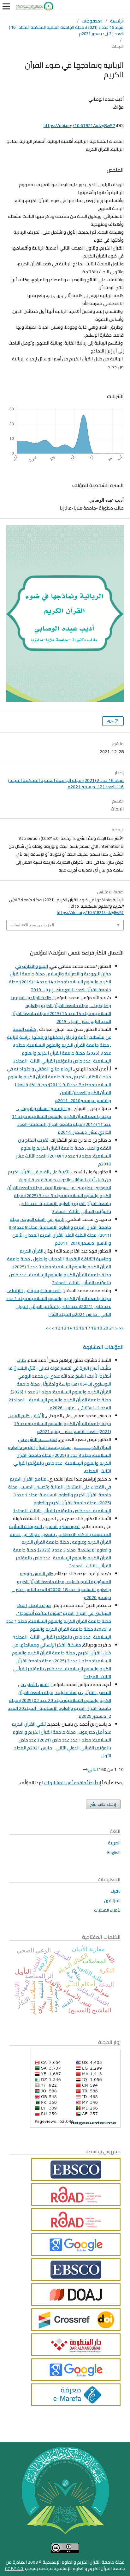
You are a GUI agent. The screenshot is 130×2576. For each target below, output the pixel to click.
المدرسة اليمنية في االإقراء (34, 1291)
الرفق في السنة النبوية (43, 1219)
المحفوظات (92, 21)
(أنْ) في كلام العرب (27, 1416)
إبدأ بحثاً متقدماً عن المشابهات (73, 1783)
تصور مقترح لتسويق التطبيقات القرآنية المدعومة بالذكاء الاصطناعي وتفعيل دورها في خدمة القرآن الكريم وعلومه (60, 1534)
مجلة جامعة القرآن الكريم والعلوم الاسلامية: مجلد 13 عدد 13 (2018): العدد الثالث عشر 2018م (64, 1156)
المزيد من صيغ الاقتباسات (32, 925)
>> (48, 1328)
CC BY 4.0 (15, 2568)
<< (121, 1328)
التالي (93, 1769)
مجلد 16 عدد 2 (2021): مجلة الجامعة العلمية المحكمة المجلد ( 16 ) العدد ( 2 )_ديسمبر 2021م (66, 30)
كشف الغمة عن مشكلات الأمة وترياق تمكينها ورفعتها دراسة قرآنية (59, 1033)
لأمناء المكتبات (107, 1910)
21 (112, 1328)
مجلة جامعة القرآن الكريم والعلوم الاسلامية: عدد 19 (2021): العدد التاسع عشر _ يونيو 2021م (62, 1428)
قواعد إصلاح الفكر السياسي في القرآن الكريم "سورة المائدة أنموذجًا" (64, 1609)
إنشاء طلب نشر (103, 1804)
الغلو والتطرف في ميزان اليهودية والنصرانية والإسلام (63, 970)
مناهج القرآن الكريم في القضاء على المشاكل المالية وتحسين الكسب (60, 1483)
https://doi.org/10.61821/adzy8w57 (79, 125)
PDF (111, 721)
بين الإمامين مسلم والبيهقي (44, 1108)
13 (64, 1328)
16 (82, 1328)
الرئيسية (117, 21)
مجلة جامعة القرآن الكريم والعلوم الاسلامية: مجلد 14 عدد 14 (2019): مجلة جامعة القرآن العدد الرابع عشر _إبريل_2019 (60, 982)
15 (76, 1328)
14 (70, 1328)
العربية (114, 1843)
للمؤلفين (112, 1900)
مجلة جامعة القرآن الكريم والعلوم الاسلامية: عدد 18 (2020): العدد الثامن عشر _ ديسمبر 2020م (62, 1589)
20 (106, 1328)
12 (58, 1328)
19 (100, 1328)
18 (94, 1328)
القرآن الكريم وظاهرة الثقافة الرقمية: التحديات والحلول (65, 1255)
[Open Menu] (6, 6)
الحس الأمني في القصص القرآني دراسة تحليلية (65, 1688)
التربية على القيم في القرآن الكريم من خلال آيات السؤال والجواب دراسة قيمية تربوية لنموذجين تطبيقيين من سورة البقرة (59, 1180)
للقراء (115, 1891)
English (114, 1852)
